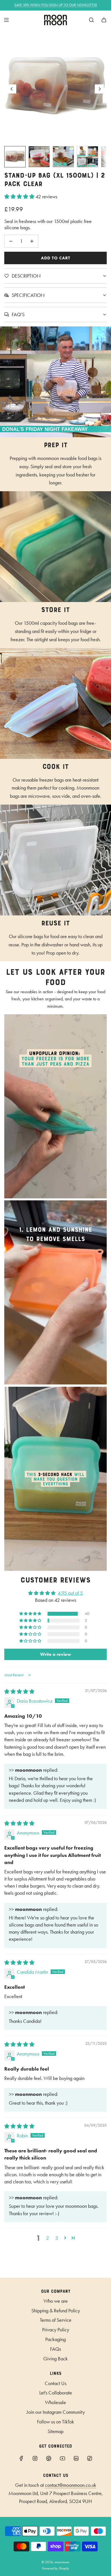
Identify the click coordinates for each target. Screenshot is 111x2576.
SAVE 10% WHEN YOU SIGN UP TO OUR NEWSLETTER (56, 5)
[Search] (91, 20)
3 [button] (57, 2238)
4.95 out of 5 (70, 1593)
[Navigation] (6, 20)
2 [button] (48, 2238)
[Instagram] (35, 2458)
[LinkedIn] (76, 2458)
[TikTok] (90, 2458)
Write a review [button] (56, 1654)
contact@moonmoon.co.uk (71, 2485)
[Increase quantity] (32, 241)
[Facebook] (21, 2458)
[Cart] (104, 20)
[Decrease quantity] (11, 241)
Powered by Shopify (56, 2568)
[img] (19, 1692)
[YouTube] (62, 2458)
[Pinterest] (49, 2458)
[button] (12, 89)
